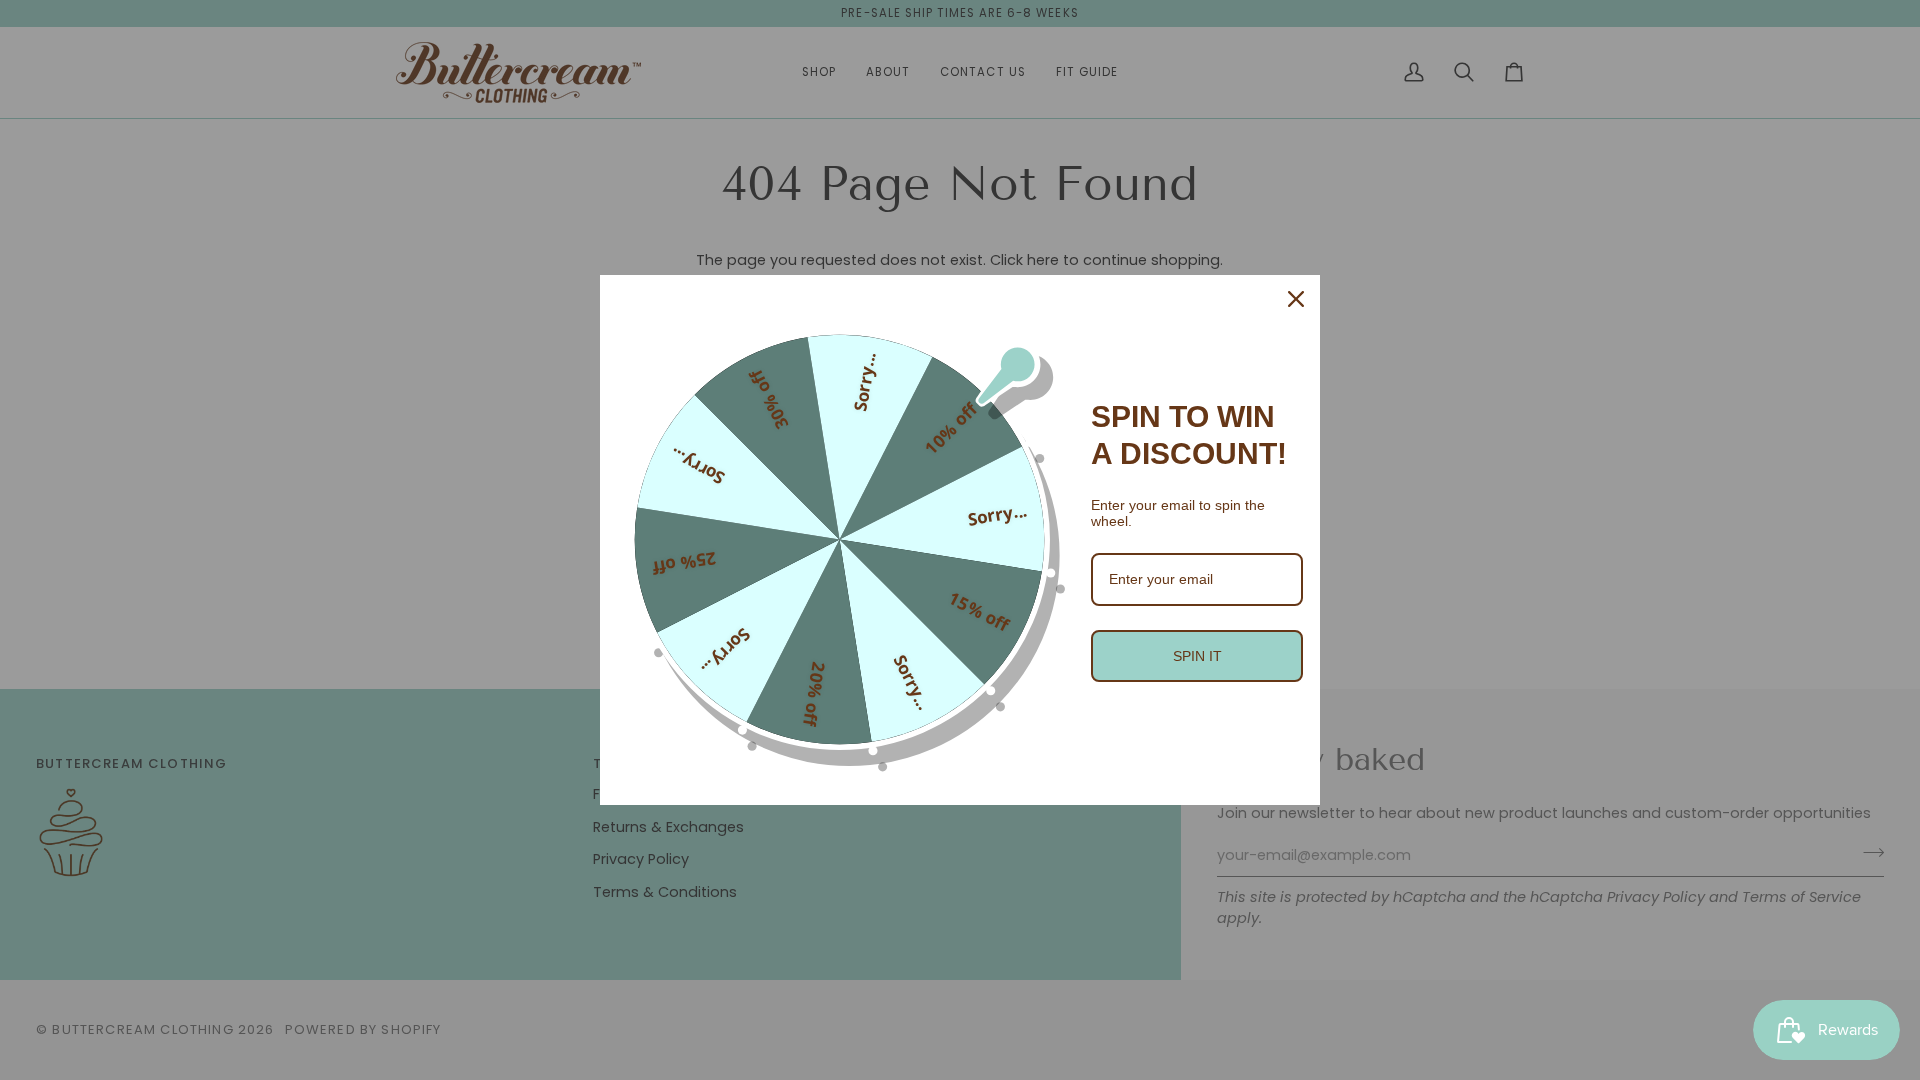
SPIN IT (1197, 656)
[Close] (1296, 299)
